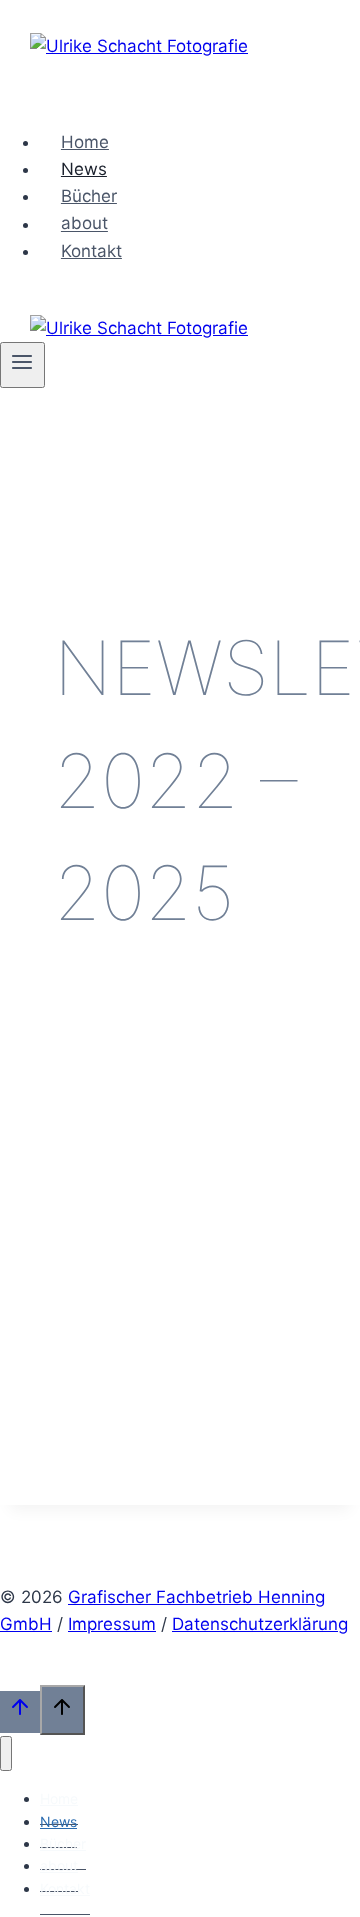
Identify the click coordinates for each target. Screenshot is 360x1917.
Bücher (89, 196)
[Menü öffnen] (22, 365)
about (84, 224)
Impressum (112, 1624)
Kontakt (91, 251)
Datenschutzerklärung (260, 1624)
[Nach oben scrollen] (20, 1711)
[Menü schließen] (6, 1753)
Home (85, 142)
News (84, 169)
